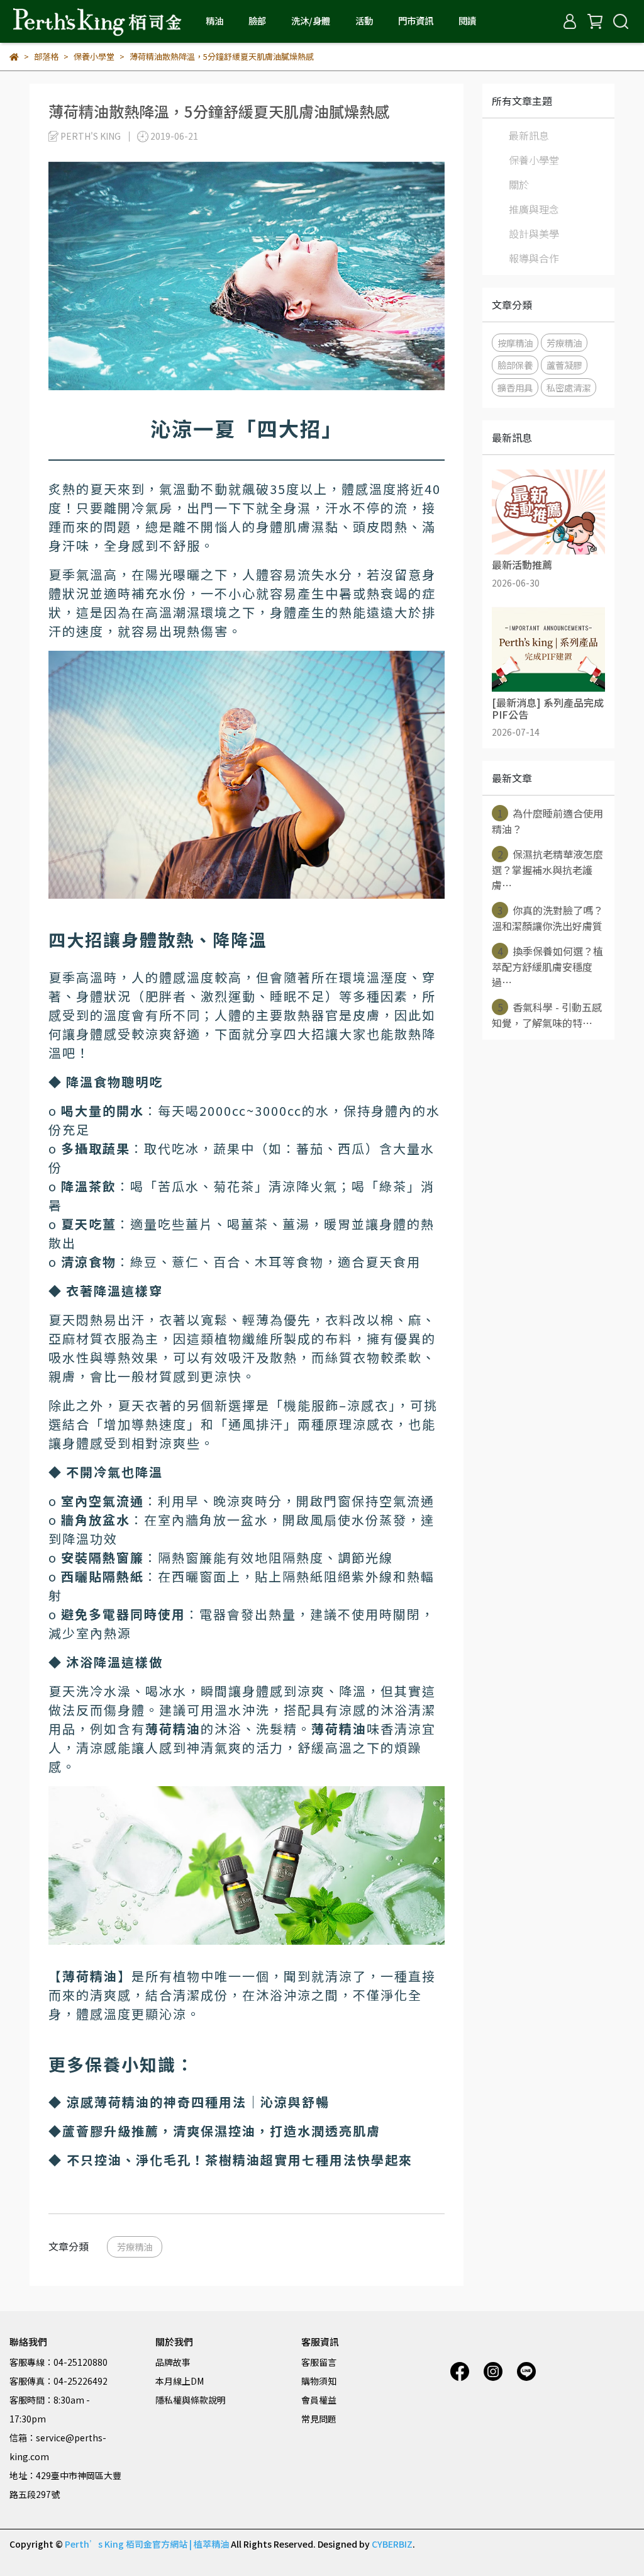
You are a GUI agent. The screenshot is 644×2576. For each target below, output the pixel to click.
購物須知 (319, 2381)
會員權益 (319, 2400)
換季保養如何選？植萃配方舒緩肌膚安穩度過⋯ (547, 966)
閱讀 (467, 21)
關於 (519, 184)
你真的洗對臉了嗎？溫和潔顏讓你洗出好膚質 (547, 918)
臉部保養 (515, 365)
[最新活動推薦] (548, 512)
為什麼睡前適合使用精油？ (547, 821)
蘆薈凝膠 (564, 365)
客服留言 (319, 2362)
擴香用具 (515, 387)
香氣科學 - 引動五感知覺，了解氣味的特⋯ (547, 1015)
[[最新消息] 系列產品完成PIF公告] (548, 650)
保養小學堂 (534, 160)
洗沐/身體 (311, 21)
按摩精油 (515, 343)
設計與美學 (534, 233)
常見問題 (319, 2419)
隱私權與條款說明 (191, 2400)
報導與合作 (534, 258)
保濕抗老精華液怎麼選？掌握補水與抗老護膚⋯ (547, 869)
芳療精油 (135, 2247)
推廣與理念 (534, 209)
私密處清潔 (569, 387)
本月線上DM (180, 2381)
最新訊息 (529, 135)
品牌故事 (173, 2362)
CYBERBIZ (392, 2544)
